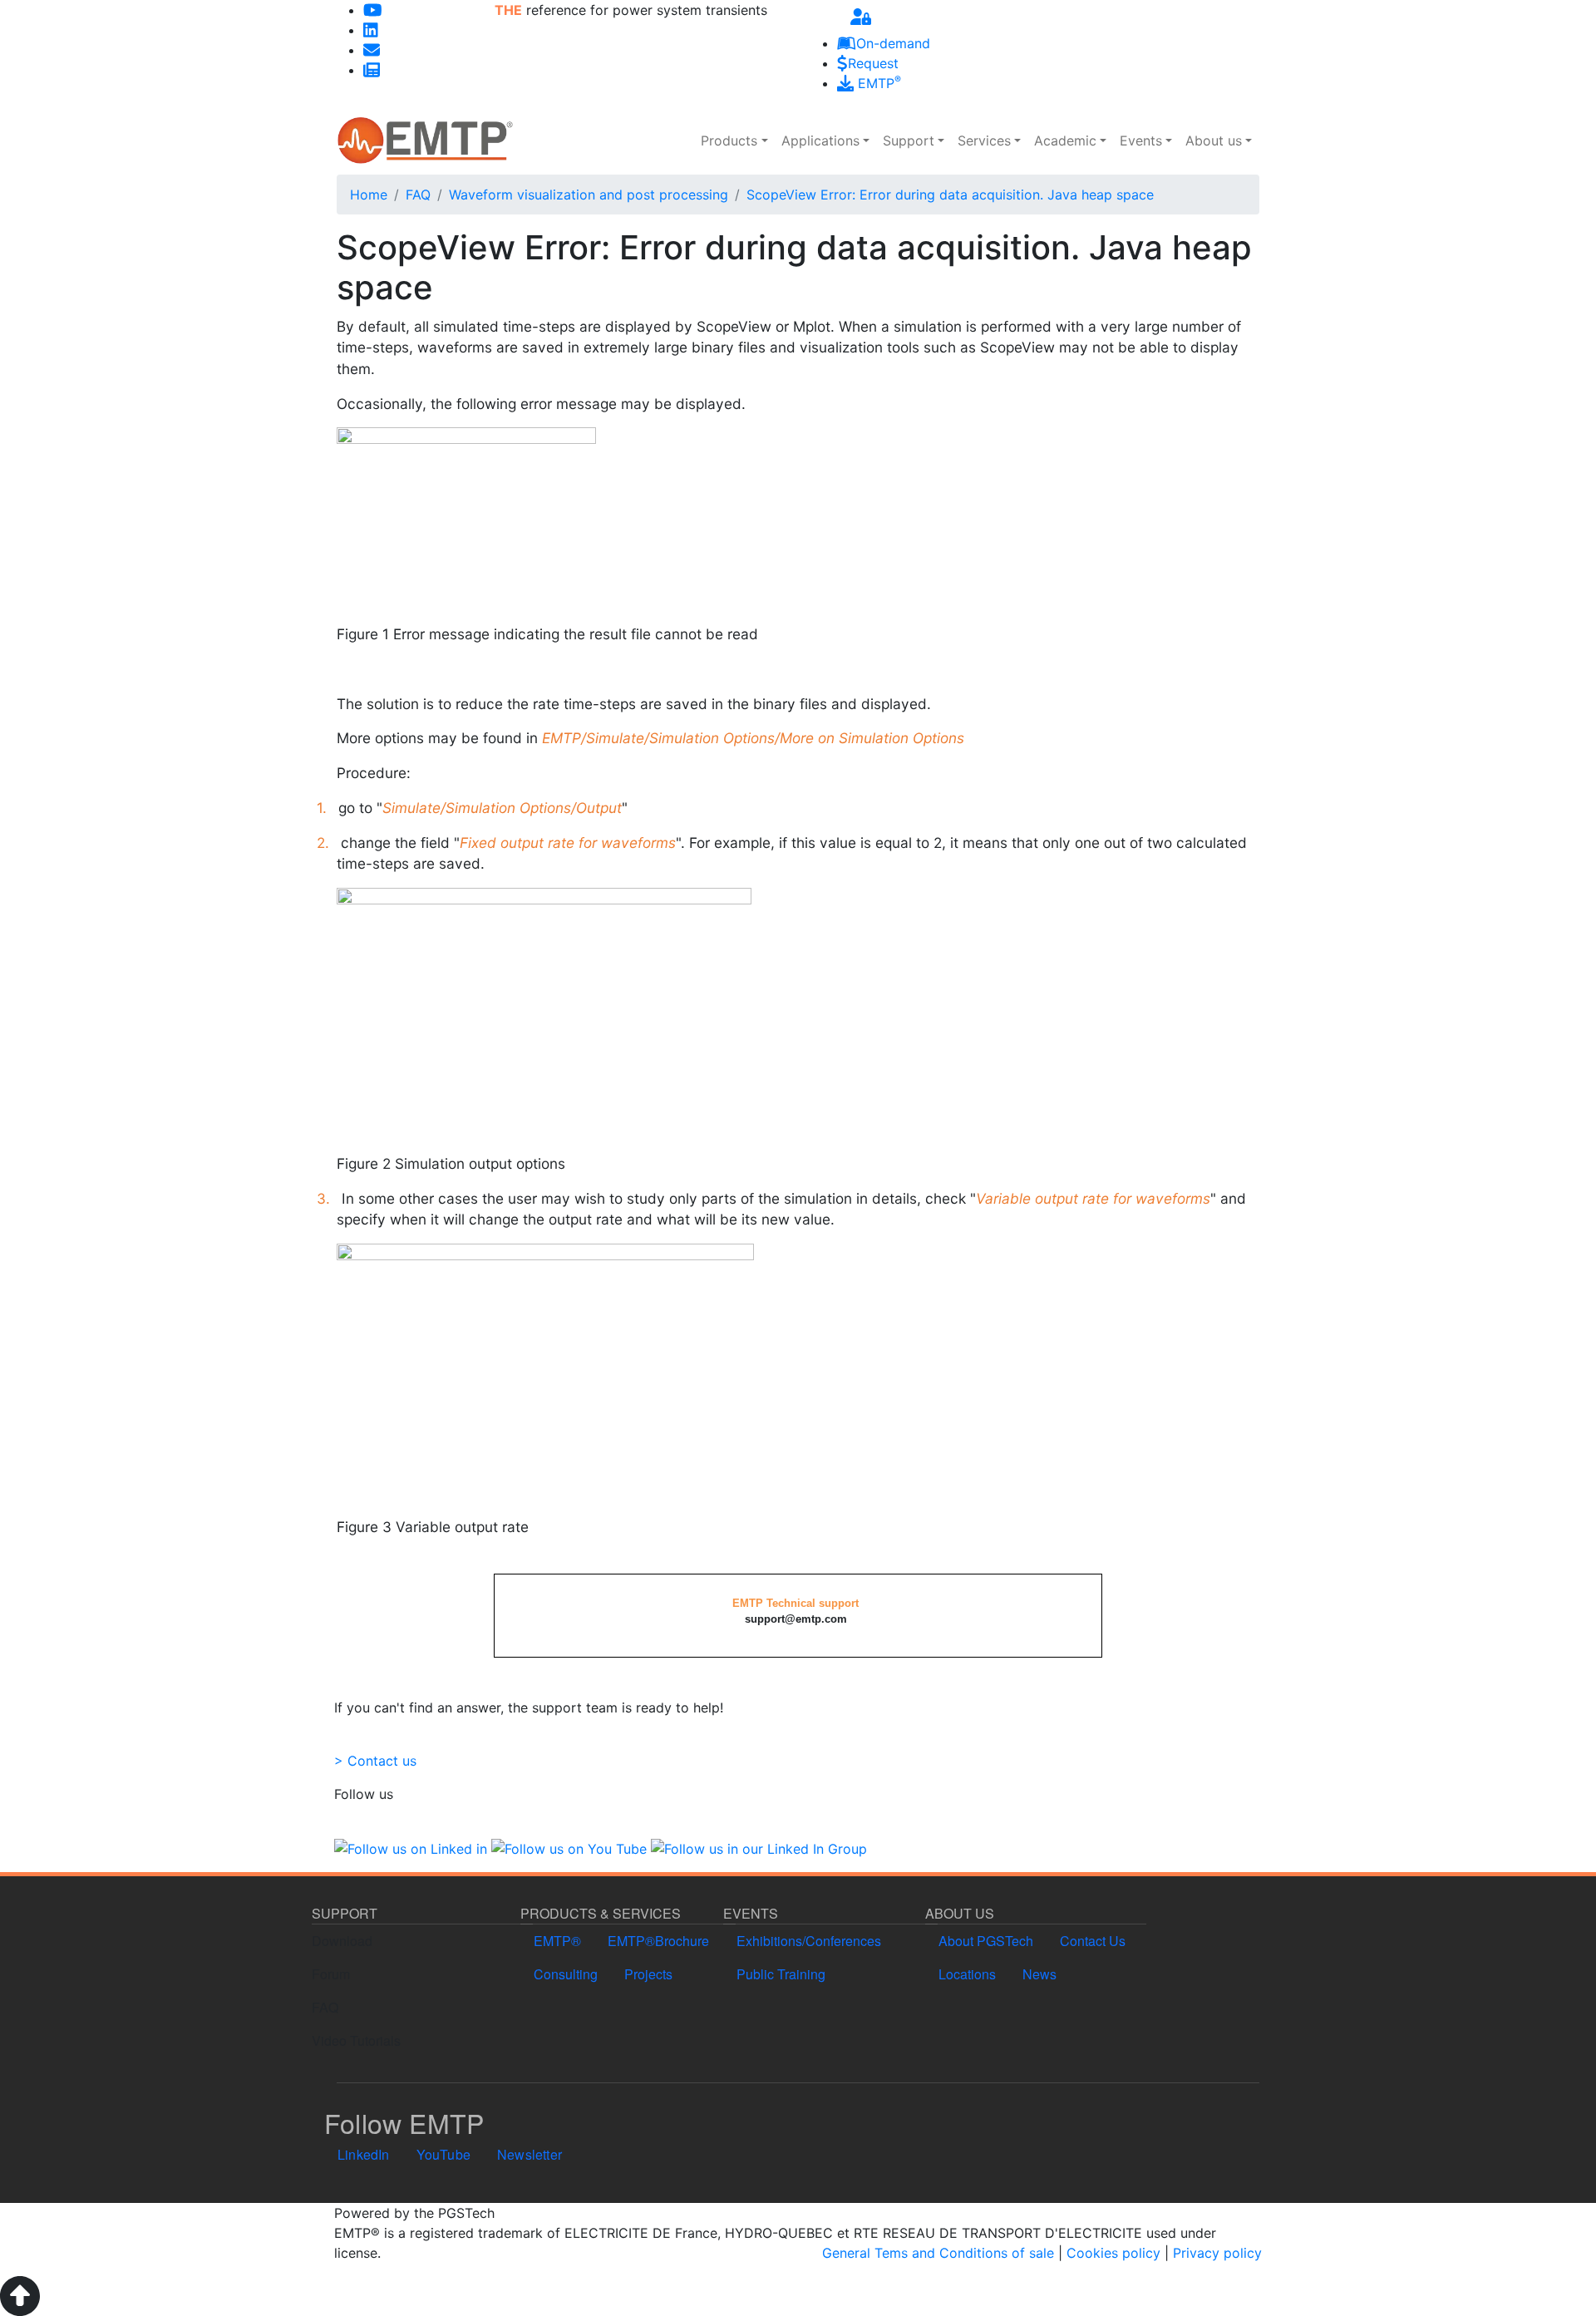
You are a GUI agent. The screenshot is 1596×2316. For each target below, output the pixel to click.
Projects (648, 1974)
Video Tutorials (356, 2040)
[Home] (425, 140)
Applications (820, 140)
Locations (967, 1974)
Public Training (781, 1974)
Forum (331, 1974)
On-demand (893, 43)
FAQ (418, 195)
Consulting (566, 1974)
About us (1214, 140)
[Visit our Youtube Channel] (373, 10)
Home (369, 195)
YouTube (443, 2154)
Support (909, 140)
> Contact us (375, 1761)
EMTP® (557, 1941)
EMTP (877, 83)
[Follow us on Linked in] (411, 1847)
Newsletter (530, 2154)
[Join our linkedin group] (371, 30)
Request (873, 63)
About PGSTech (986, 1941)
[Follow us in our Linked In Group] (759, 1847)
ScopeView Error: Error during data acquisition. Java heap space (950, 195)
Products (729, 140)
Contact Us (1093, 1941)
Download (342, 1941)
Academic (1065, 140)
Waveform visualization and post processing (589, 195)
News (1039, 1974)
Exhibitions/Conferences (809, 1941)
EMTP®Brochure (658, 1941)
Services (984, 140)
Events (1141, 140)
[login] (861, 17)
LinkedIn (364, 2154)
